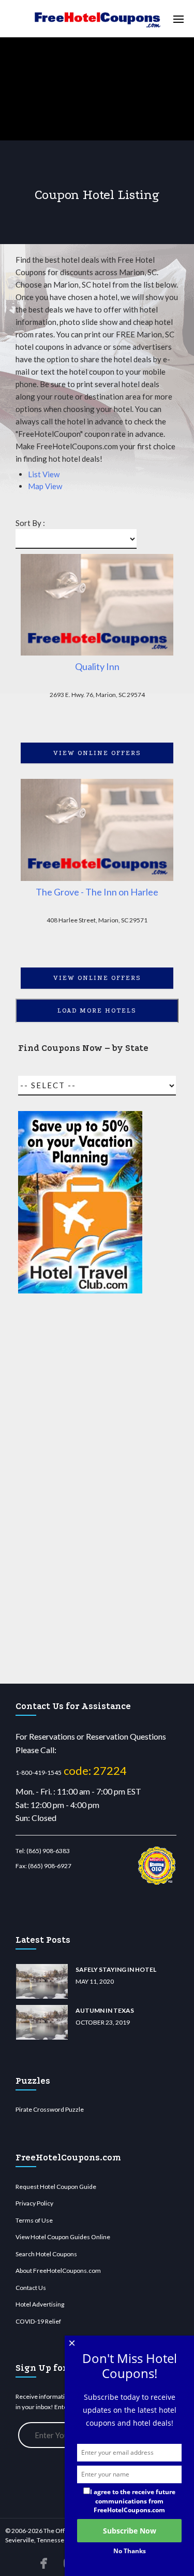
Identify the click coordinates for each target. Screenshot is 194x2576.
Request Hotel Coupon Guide (56, 2187)
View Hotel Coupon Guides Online (63, 2237)
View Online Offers (97, 753)
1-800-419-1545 (39, 1773)
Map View (45, 486)
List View (44, 474)
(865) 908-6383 (48, 1851)
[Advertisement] (80, 1489)
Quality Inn (97, 666)
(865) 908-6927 (50, 1866)
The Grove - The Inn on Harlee (97, 892)
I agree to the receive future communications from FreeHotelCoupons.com (133, 2501)
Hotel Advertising (40, 2304)
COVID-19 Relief (38, 2321)
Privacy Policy (34, 2203)
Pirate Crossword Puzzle (50, 2109)
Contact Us (31, 2288)
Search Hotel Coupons (46, 2254)
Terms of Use (34, 2220)
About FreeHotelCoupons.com (58, 2271)
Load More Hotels (97, 1011)
